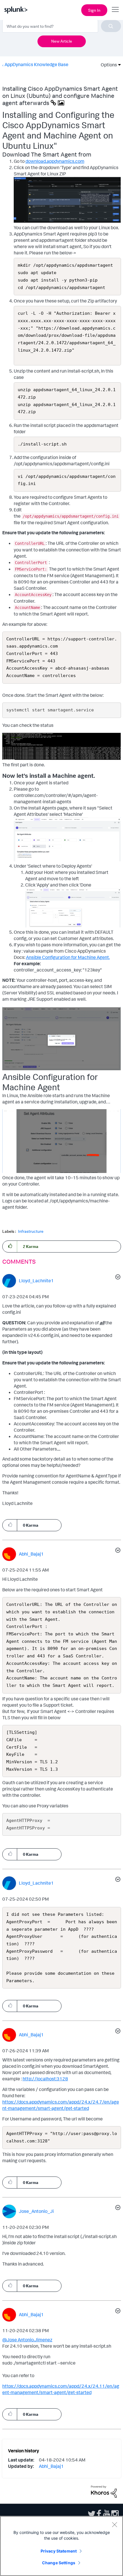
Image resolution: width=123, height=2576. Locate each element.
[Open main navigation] (115, 9)
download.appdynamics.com (55, 161)
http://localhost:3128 (45, 2079)
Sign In (94, 10)
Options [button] (107, 65)
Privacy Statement (59, 2551)
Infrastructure (31, 1231)
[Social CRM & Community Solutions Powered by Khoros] (104, 2491)
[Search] (111, 26)
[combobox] (62, 26)
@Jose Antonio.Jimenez (27, 2340)
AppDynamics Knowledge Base (36, 64)
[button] (10, 1246)
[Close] (114, 2524)
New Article (62, 41)
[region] (61, 2546)
